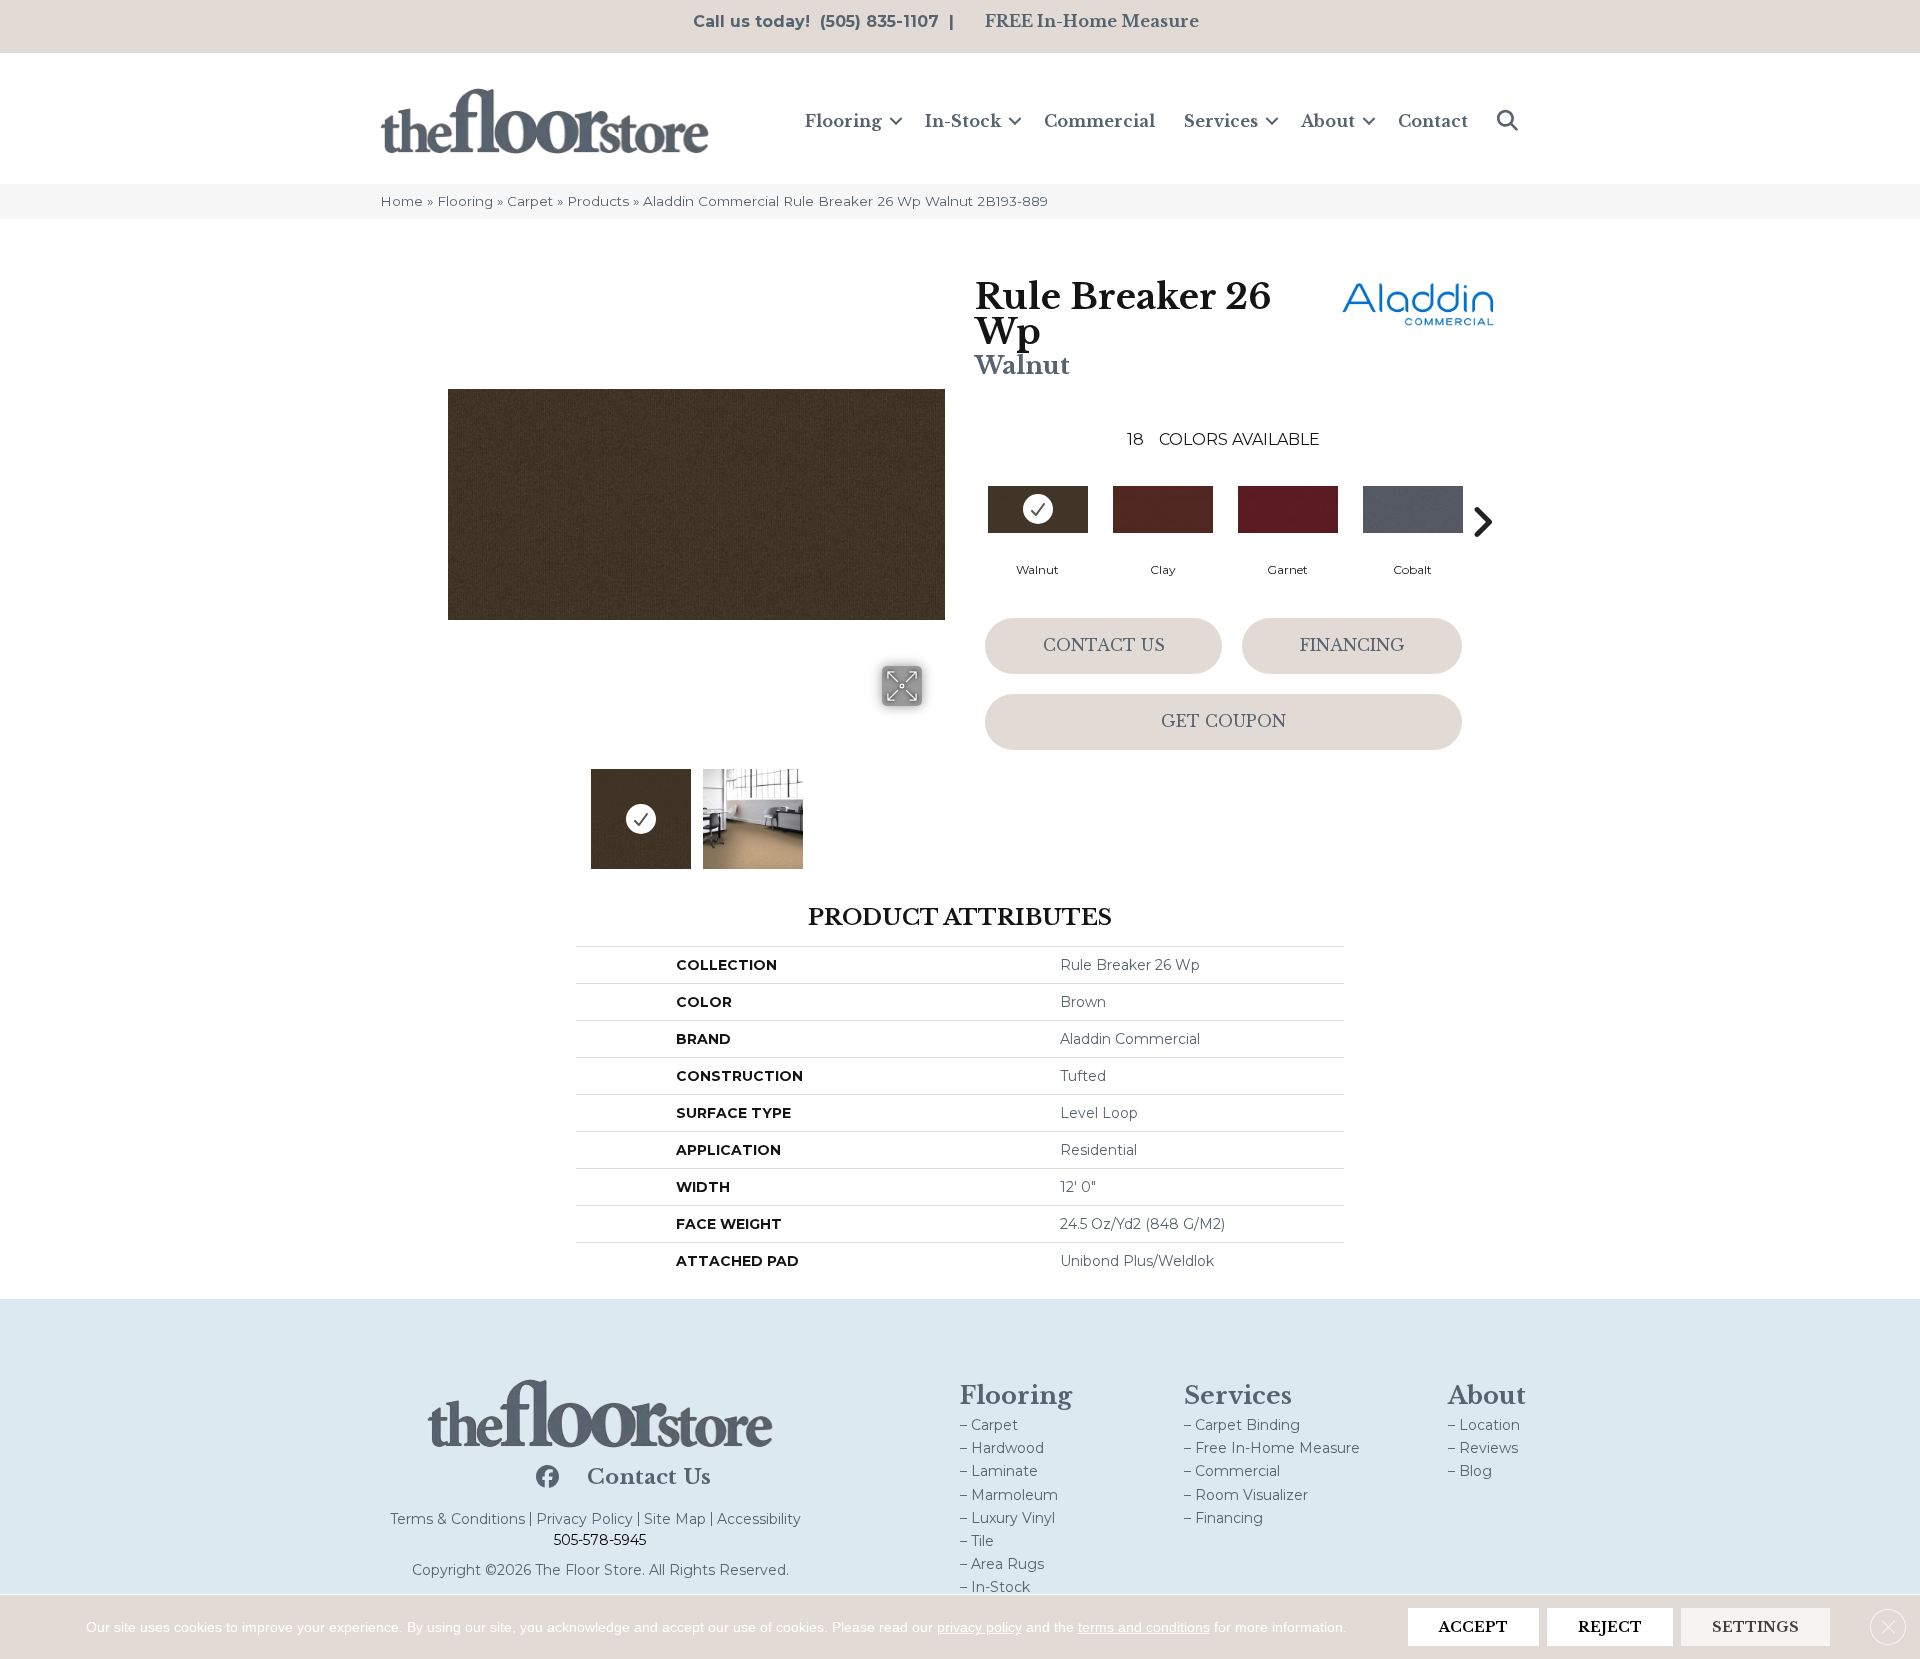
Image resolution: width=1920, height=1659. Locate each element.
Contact (1433, 121)
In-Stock (963, 121)
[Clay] (1163, 509)
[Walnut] (1038, 509)
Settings (1755, 1627)
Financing (1352, 645)
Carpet (530, 201)
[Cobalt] (1413, 509)
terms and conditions (1144, 1627)
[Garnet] (1288, 509)
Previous (458, 809)
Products (598, 201)
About (1328, 121)
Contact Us (1104, 645)
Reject (1610, 1627)
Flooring (843, 121)
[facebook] (545, 1478)
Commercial (1099, 121)
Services (1221, 121)
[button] (896, 121)
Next (935, 809)
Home (401, 201)
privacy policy (979, 1627)
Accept (1473, 1627)
